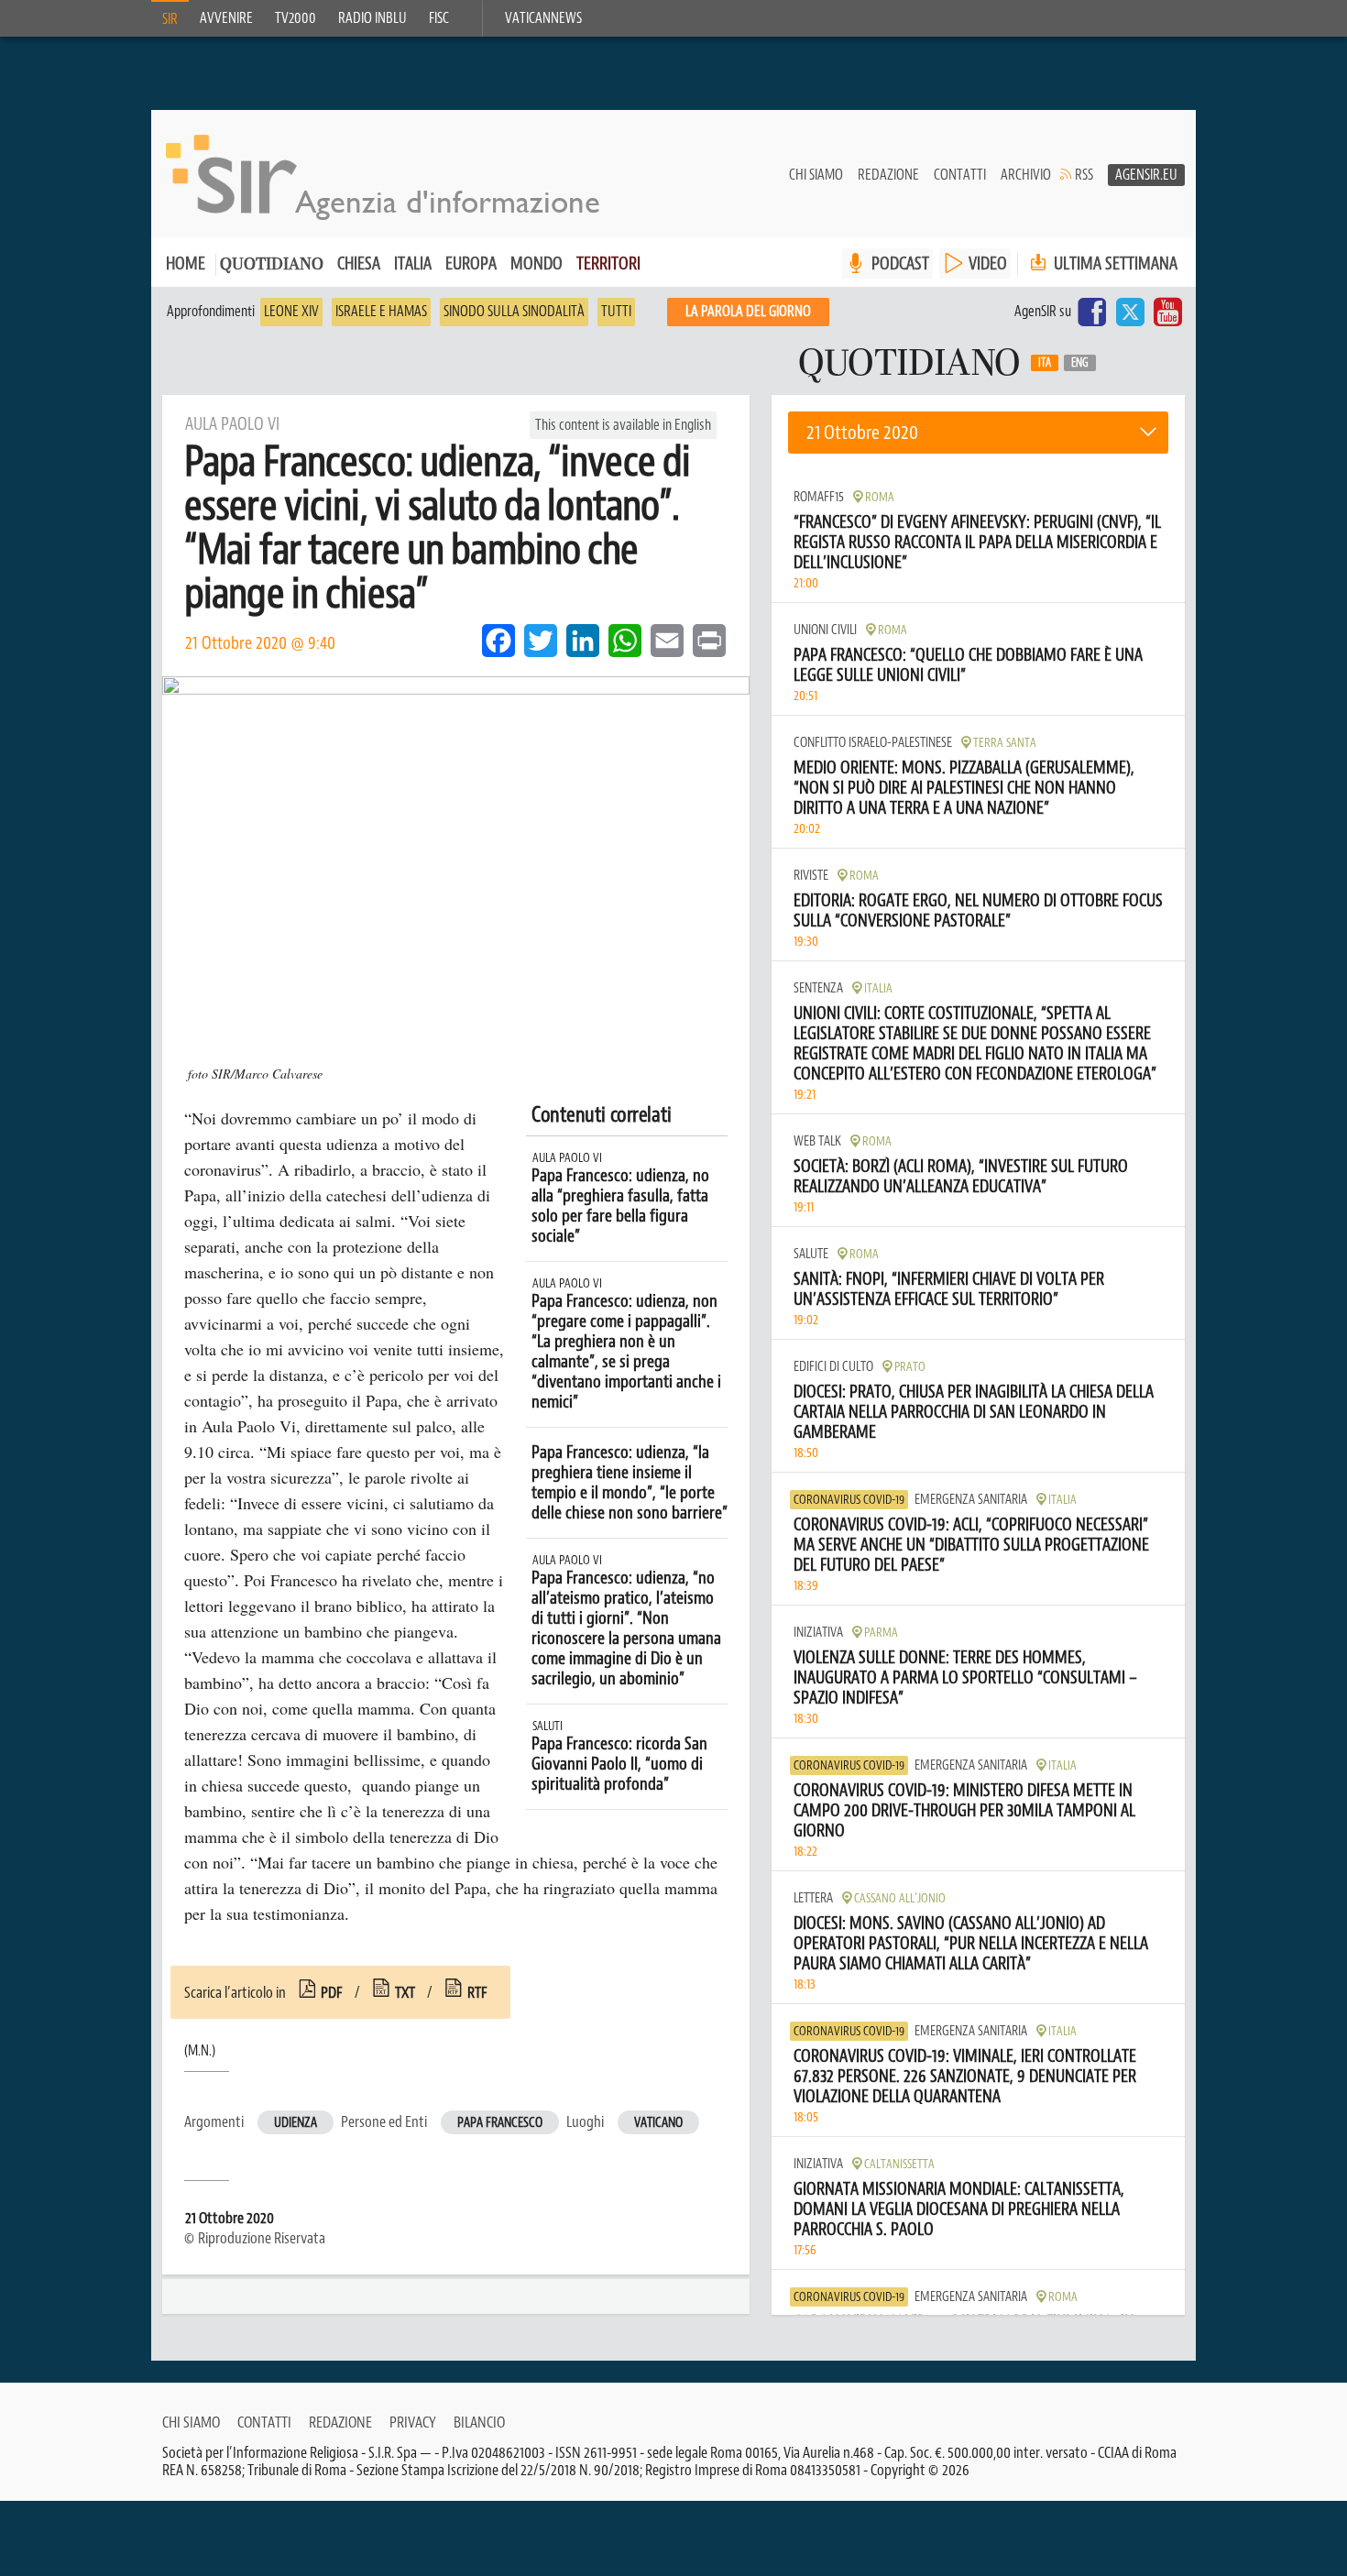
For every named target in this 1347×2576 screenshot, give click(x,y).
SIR (170, 19)
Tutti (616, 312)
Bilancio (479, 2422)
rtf (477, 1992)
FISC (439, 18)
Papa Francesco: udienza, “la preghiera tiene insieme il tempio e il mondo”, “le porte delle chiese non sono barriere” (630, 1483)
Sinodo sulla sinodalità (514, 312)
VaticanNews (543, 18)
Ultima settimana (1114, 263)
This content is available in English (623, 425)
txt (405, 1992)
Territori (608, 263)
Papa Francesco (500, 2123)
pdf (332, 1992)
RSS (1084, 175)
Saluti (548, 1726)
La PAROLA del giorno (748, 312)
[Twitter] (1130, 312)
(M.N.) (200, 2051)
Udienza (296, 2123)
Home (186, 263)
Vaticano (658, 2123)
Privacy (413, 2422)
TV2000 (296, 18)
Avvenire (226, 18)
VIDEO (988, 263)
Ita (1045, 363)
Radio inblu (372, 18)
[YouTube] (1168, 312)
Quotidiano (272, 265)
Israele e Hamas (381, 312)
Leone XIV (291, 312)
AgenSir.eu (1146, 175)
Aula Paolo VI (567, 1158)
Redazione (888, 175)
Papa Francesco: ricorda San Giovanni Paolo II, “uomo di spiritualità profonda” (619, 1764)
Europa (471, 263)
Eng (1080, 363)
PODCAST (900, 263)
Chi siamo (816, 175)
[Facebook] (1092, 312)
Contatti (960, 175)
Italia (413, 263)
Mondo (537, 263)
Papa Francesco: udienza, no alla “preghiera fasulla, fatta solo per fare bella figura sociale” (620, 1206)
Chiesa (359, 263)
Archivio (1026, 175)
